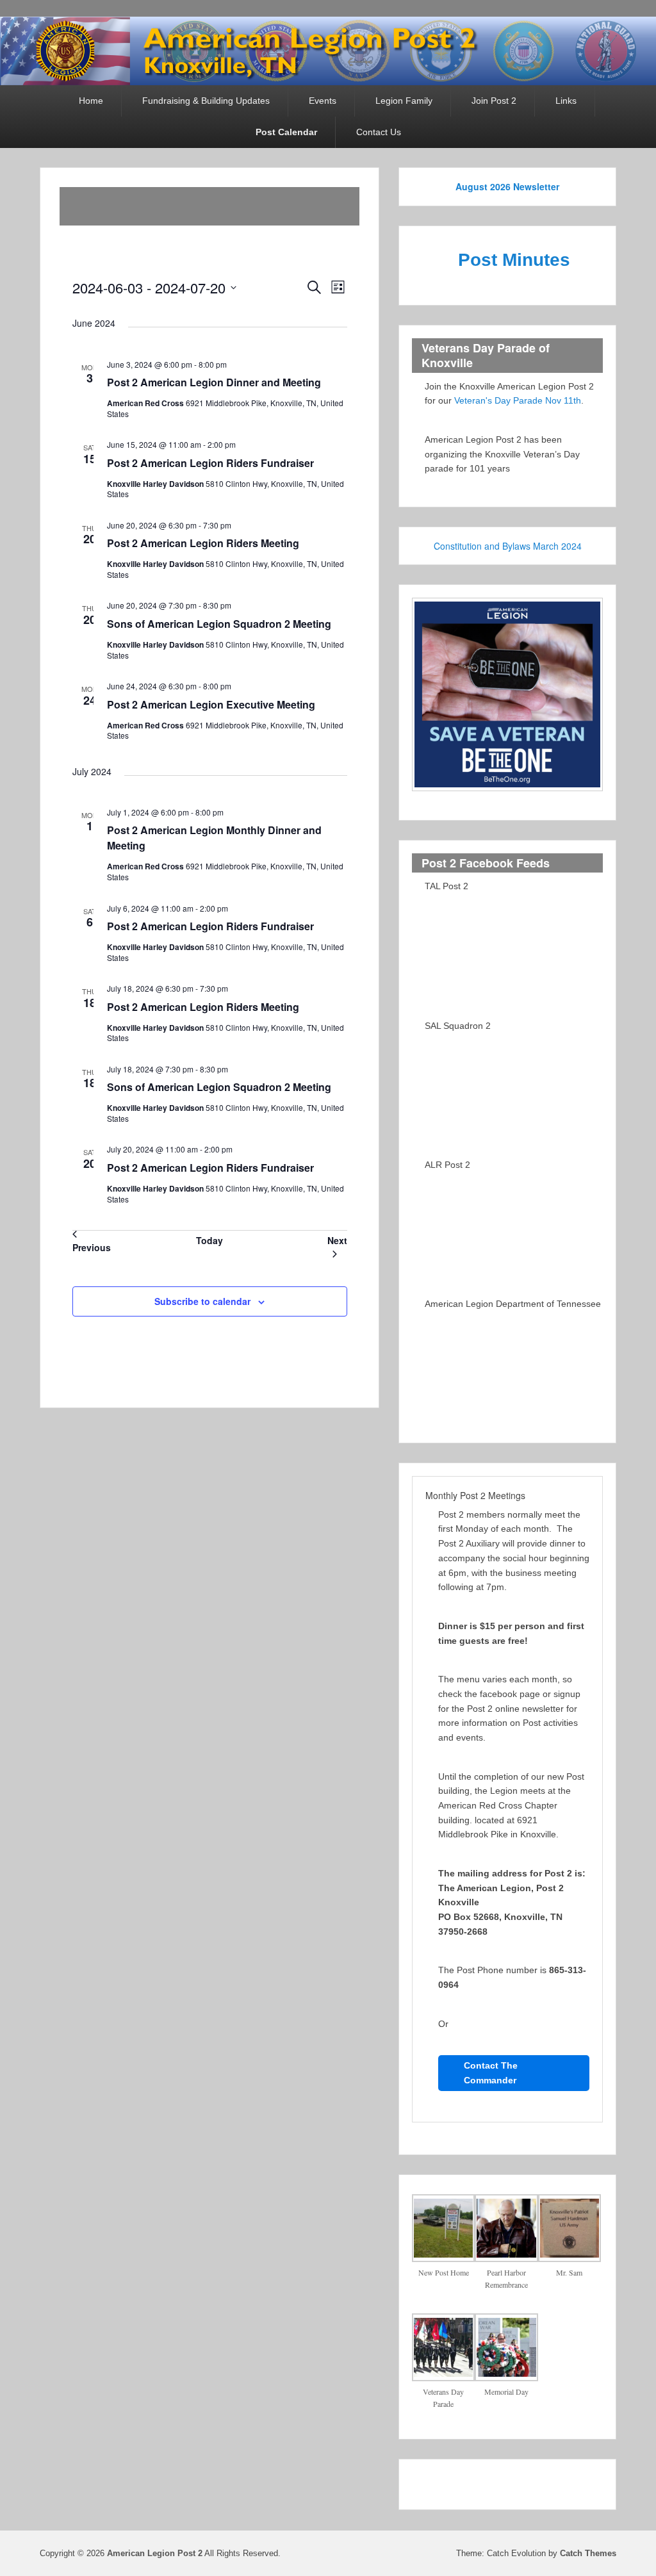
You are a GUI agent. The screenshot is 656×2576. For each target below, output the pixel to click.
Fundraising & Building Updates (206, 101)
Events (323, 101)
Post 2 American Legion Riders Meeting (203, 543)
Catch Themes (588, 2553)
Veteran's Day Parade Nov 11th (518, 400)
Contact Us (379, 132)
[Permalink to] (74, 206)
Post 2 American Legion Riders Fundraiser (210, 463)
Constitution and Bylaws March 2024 (508, 546)
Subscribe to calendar (202, 1301)
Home (91, 101)
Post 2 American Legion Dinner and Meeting (214, 382)
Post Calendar (286, 132)
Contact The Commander (491, 2073)
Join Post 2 (494, 101)
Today (209, 1240)
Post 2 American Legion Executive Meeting (211, 704)
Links (566, 101)
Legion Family (404, 101)
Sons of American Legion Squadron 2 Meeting (219, 624)
